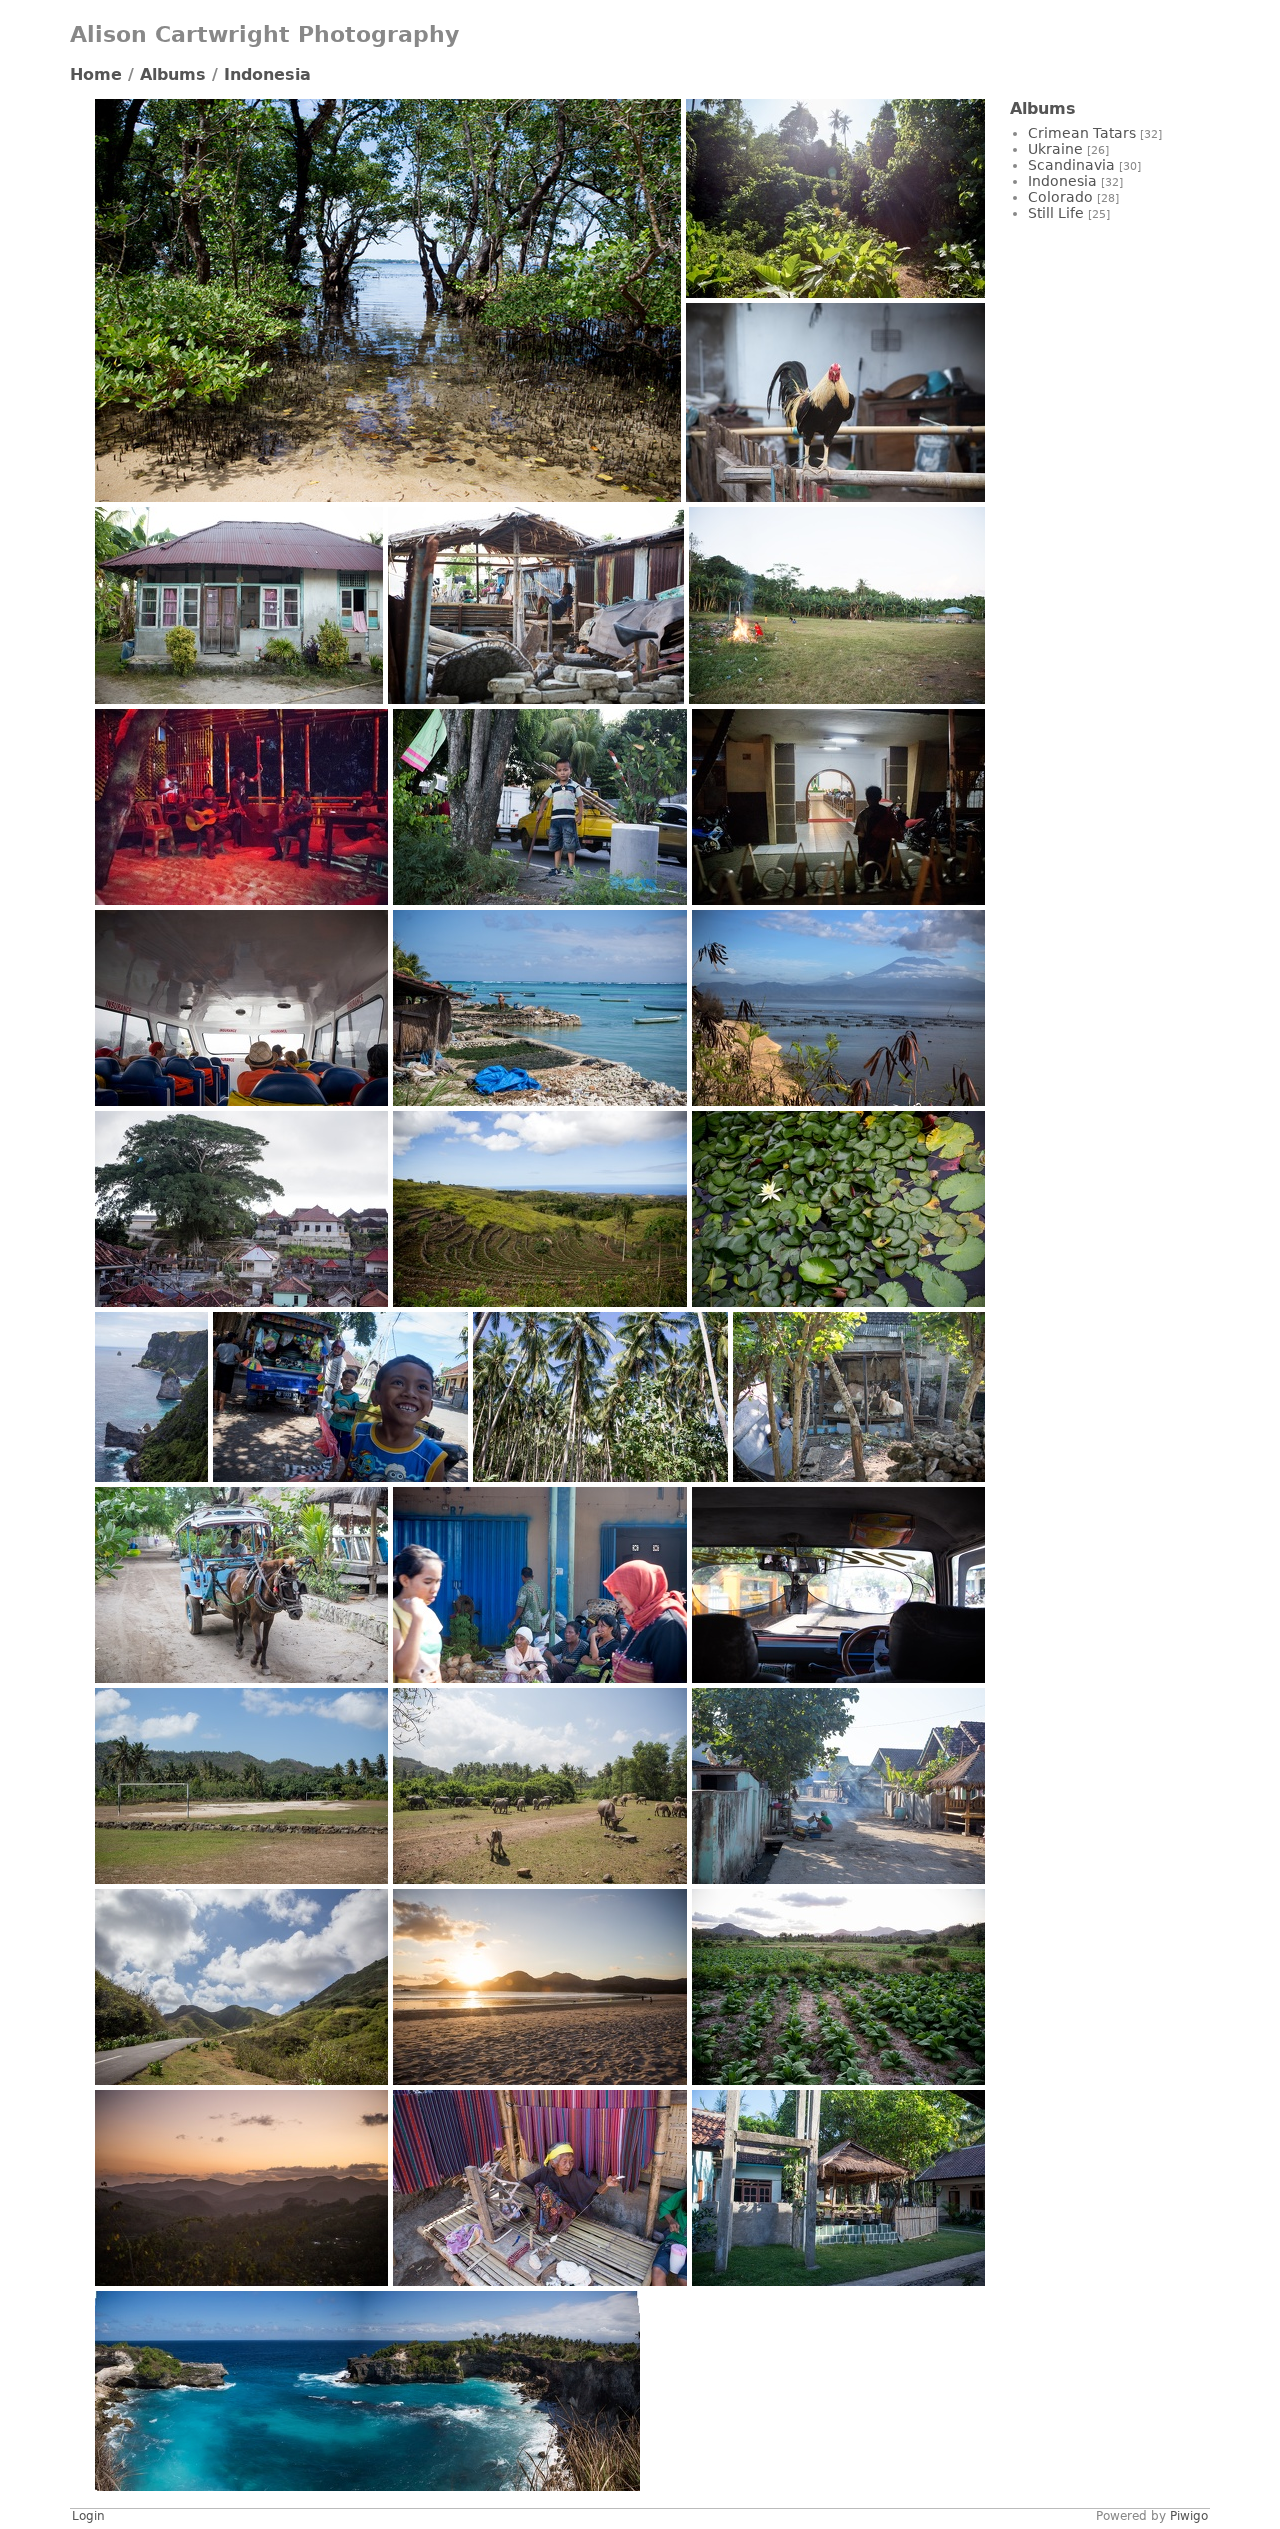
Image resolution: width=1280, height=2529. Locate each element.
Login (88, 2516)
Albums (173, 74)
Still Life (1056, 213)
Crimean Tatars (1082, 133)
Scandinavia (1071, 165)
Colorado (1060, 197)
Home (96, 74)
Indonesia (267, 74)
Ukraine (1055, 149)
